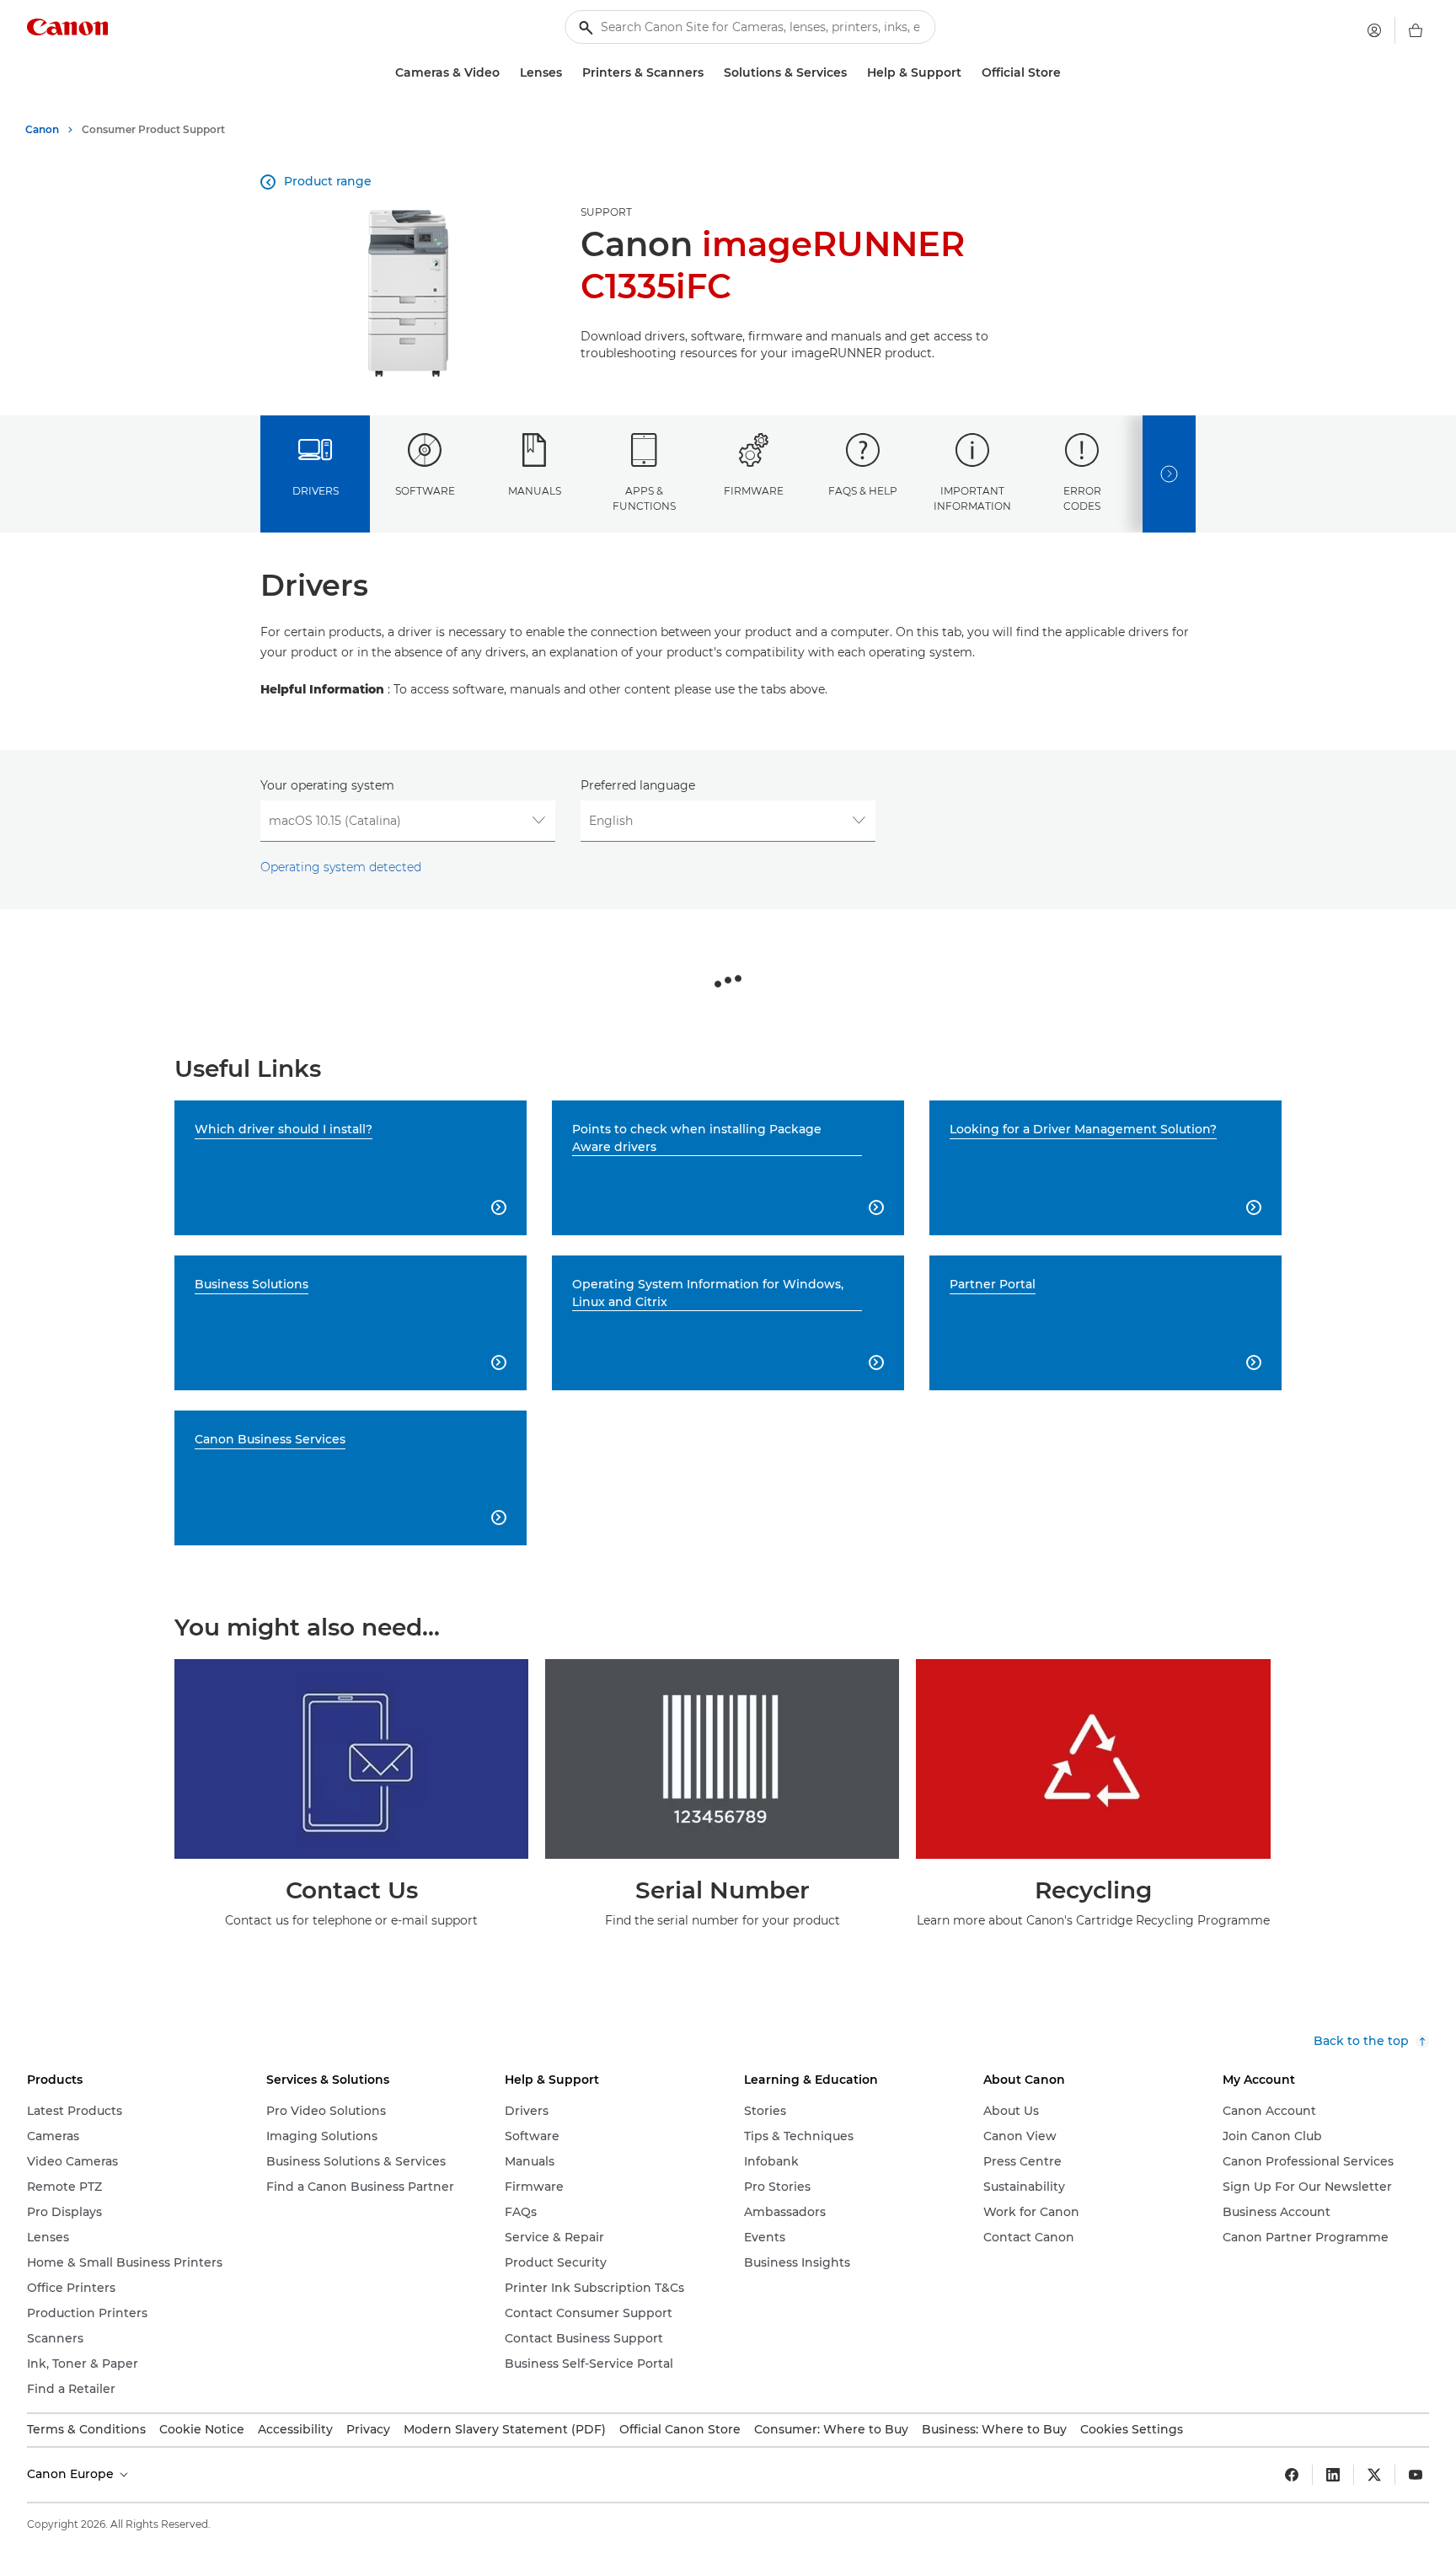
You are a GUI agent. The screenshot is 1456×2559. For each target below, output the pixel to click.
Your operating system (327, 785)
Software (425, 491)
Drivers (316, 491)
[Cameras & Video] (506, 73)
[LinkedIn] (1333, 2475)
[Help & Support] (968, 73)
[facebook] (1292, 2475)
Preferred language (638, 785)
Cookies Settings (1132, 2429)
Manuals (535, 491)
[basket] (1416, 30)
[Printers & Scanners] (710, 73)
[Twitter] (1374, 2475)
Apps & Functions (644, 498)
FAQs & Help (863, 491)
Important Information (972, 498)
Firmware (754, 491)
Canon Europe (72, 2474)
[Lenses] (569, 73)
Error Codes (1082, 498)
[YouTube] (1416, 2475)
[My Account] (1374, 30)
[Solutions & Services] (854, 73)
